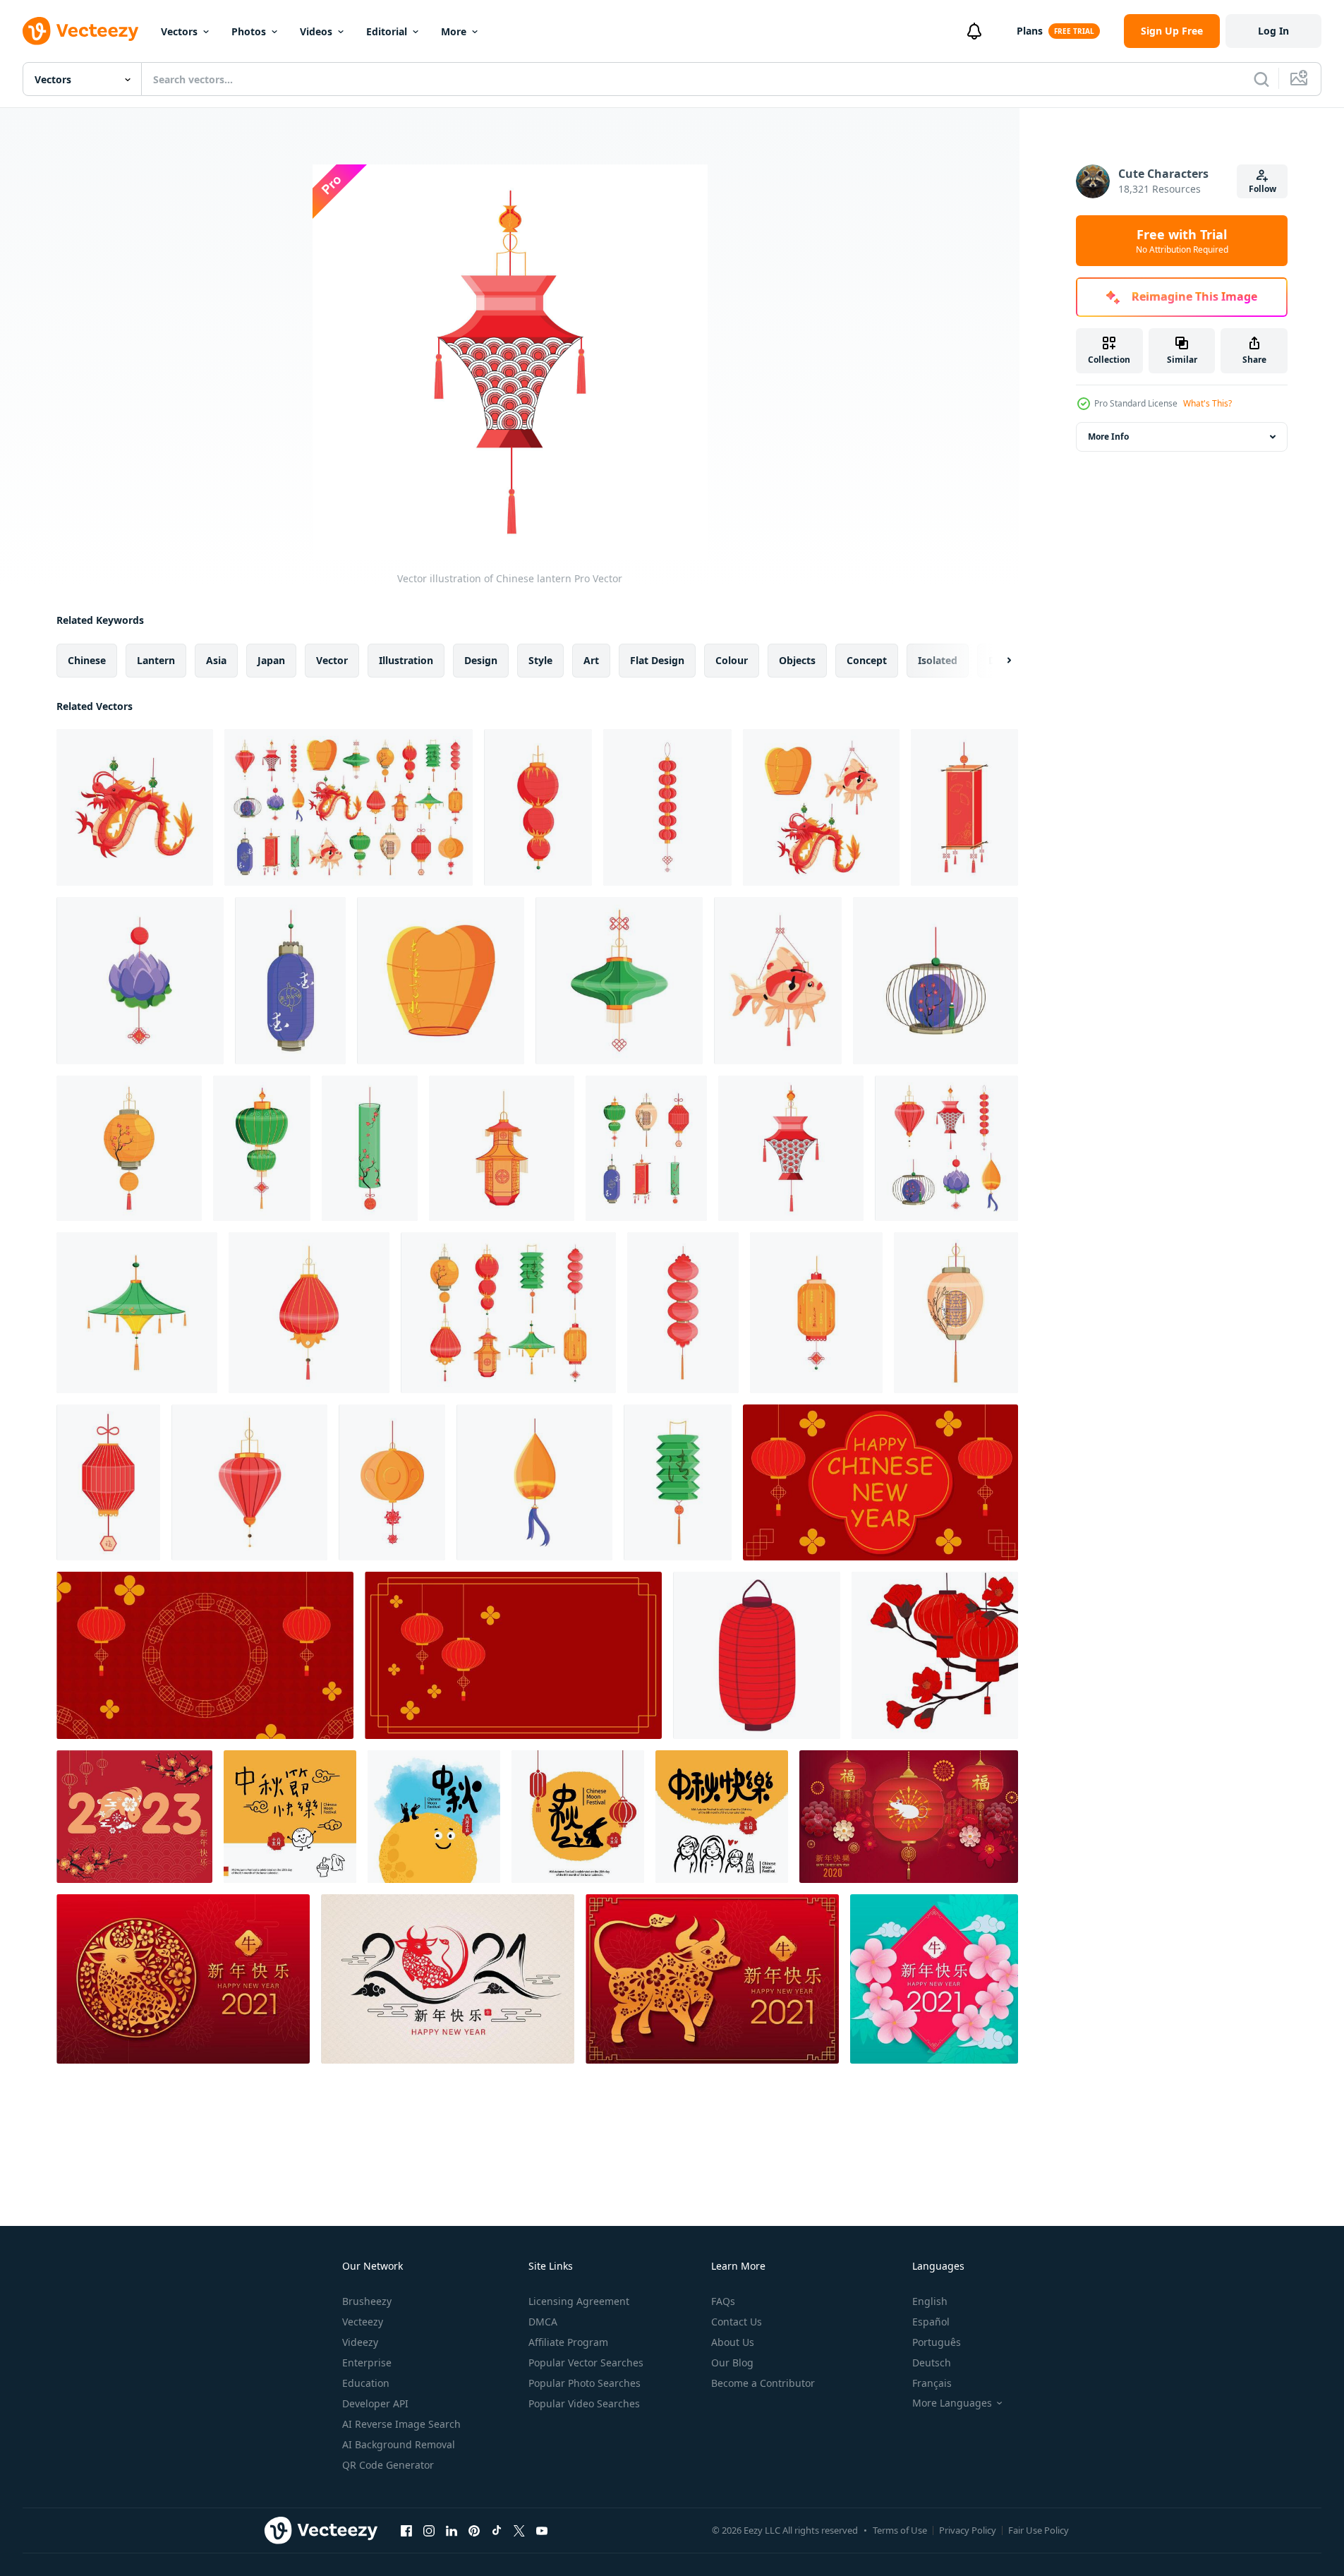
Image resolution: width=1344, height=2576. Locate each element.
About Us (733, 2342)
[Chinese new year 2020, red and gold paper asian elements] (909, 1817)
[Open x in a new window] (519, 2530)
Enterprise (367, 2363)
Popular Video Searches (584, 2403)
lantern (156, 660)
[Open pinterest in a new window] (474, 2530)
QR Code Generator (388, 2465)
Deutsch (932, 2363)
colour (732, 660)
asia (216, 660)
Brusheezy (367, 2301)
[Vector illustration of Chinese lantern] (135, 807)
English (930, 2301)
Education (366, 2383)
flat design (657, 660)
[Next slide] (997, 661)
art (591, 660)
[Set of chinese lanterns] (821, 807)
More (454, 31)
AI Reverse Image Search (401, 2424)
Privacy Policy (968, 2530)
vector (332, 660)
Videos (316, 31)
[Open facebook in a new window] (406, 2530)
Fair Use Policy (1039, 2530)
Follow (1263, 189)
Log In (1273, 31)
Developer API (375, 2403)
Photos (249, 31)
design (481, 660)
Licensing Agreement (579, 2301)
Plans (1030, 31)
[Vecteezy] (80, 31)
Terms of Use (900, 2530)
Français (932, 2383)
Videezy (360, 2342)
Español (931, 2322)
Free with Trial (1182, 241)
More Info (1108, 437)
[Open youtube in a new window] (542, 2530)
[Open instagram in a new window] (429, 2530)
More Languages (952, 2403)
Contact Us (737, 2322)
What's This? (1207, 403)
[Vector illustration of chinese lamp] (683, 1313)
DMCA (543, 2322)
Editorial (387, 31)
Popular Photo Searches (585, 2383)
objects (797, 660)
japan (271, 660)
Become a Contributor (763, 2383)
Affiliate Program (568, 2342)
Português (937, 2342)
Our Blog (732, 2363)
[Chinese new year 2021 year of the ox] (183, 1979)
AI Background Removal (399, 2444)
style (540, 660)
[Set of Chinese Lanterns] (349, 807)
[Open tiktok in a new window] (497, 2530)
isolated (938, 660)
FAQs (723, 2301)
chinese (87, 660)
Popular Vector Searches (586, 2363)
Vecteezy (363, 2322)
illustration (406, 660)
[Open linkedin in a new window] (452, 2530)
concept (867, 660)
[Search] (1261, 79)
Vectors (179, 31)
